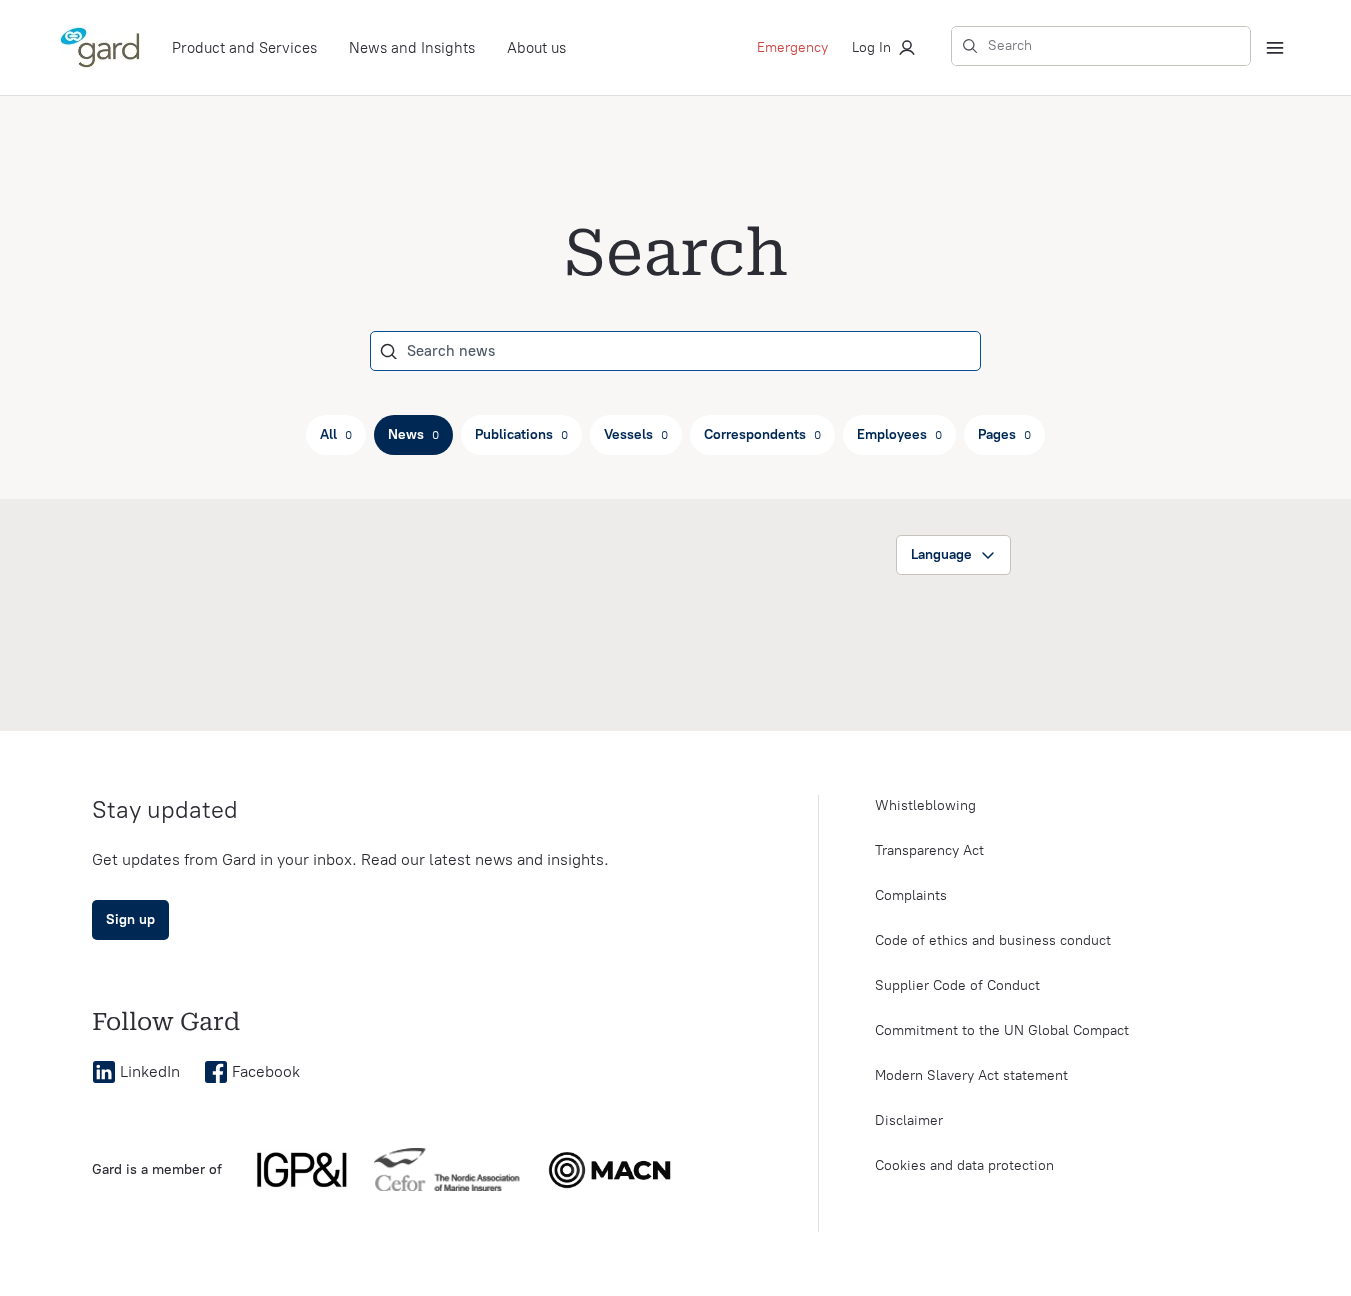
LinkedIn (150, 1071)
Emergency (792, 47)
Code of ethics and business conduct (993, 940)
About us (536, 48)
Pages (1004, 434)
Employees (899, 434)
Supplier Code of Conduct (957, 985)
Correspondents (762, 434)
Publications (521, 434)
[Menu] (1275, 48)
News (413, 434)
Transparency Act (929, 850)
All (336, 434)
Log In (871, 47)
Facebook (266, 1071)
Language (941, 554)
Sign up (130, 919)
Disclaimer (909, 1120)
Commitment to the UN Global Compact (1002, 1030)
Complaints (911, 895)
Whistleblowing (925, 805)
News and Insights (412, 48)
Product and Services (244, 48)
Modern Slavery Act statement (971, 1075)
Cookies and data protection (964, 1165)
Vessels (636, 434)
